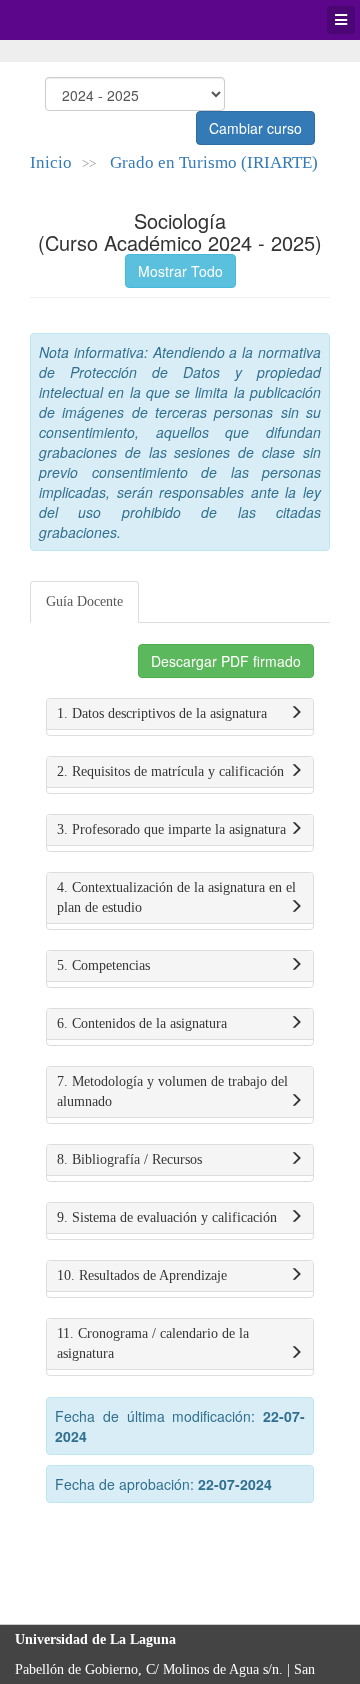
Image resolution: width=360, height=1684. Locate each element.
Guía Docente (84, 601)
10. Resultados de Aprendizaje (142, 1275)
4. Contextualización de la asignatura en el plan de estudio (176, 897)
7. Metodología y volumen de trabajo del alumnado (172, 1091)
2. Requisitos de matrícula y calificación (170, 771)
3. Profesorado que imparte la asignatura (171, 829)
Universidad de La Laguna (70, 20)
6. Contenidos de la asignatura (142, 1023)
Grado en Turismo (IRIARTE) (214, 162)
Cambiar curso (255, 128)
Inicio (51, 162)
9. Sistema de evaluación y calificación (167, 1217)
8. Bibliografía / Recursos (129, 1159)
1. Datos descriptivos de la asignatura (162, 713)
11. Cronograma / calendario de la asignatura (153, 1343)
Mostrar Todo (180, 271)
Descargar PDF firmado (226, 661)
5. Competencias (103, 965)
